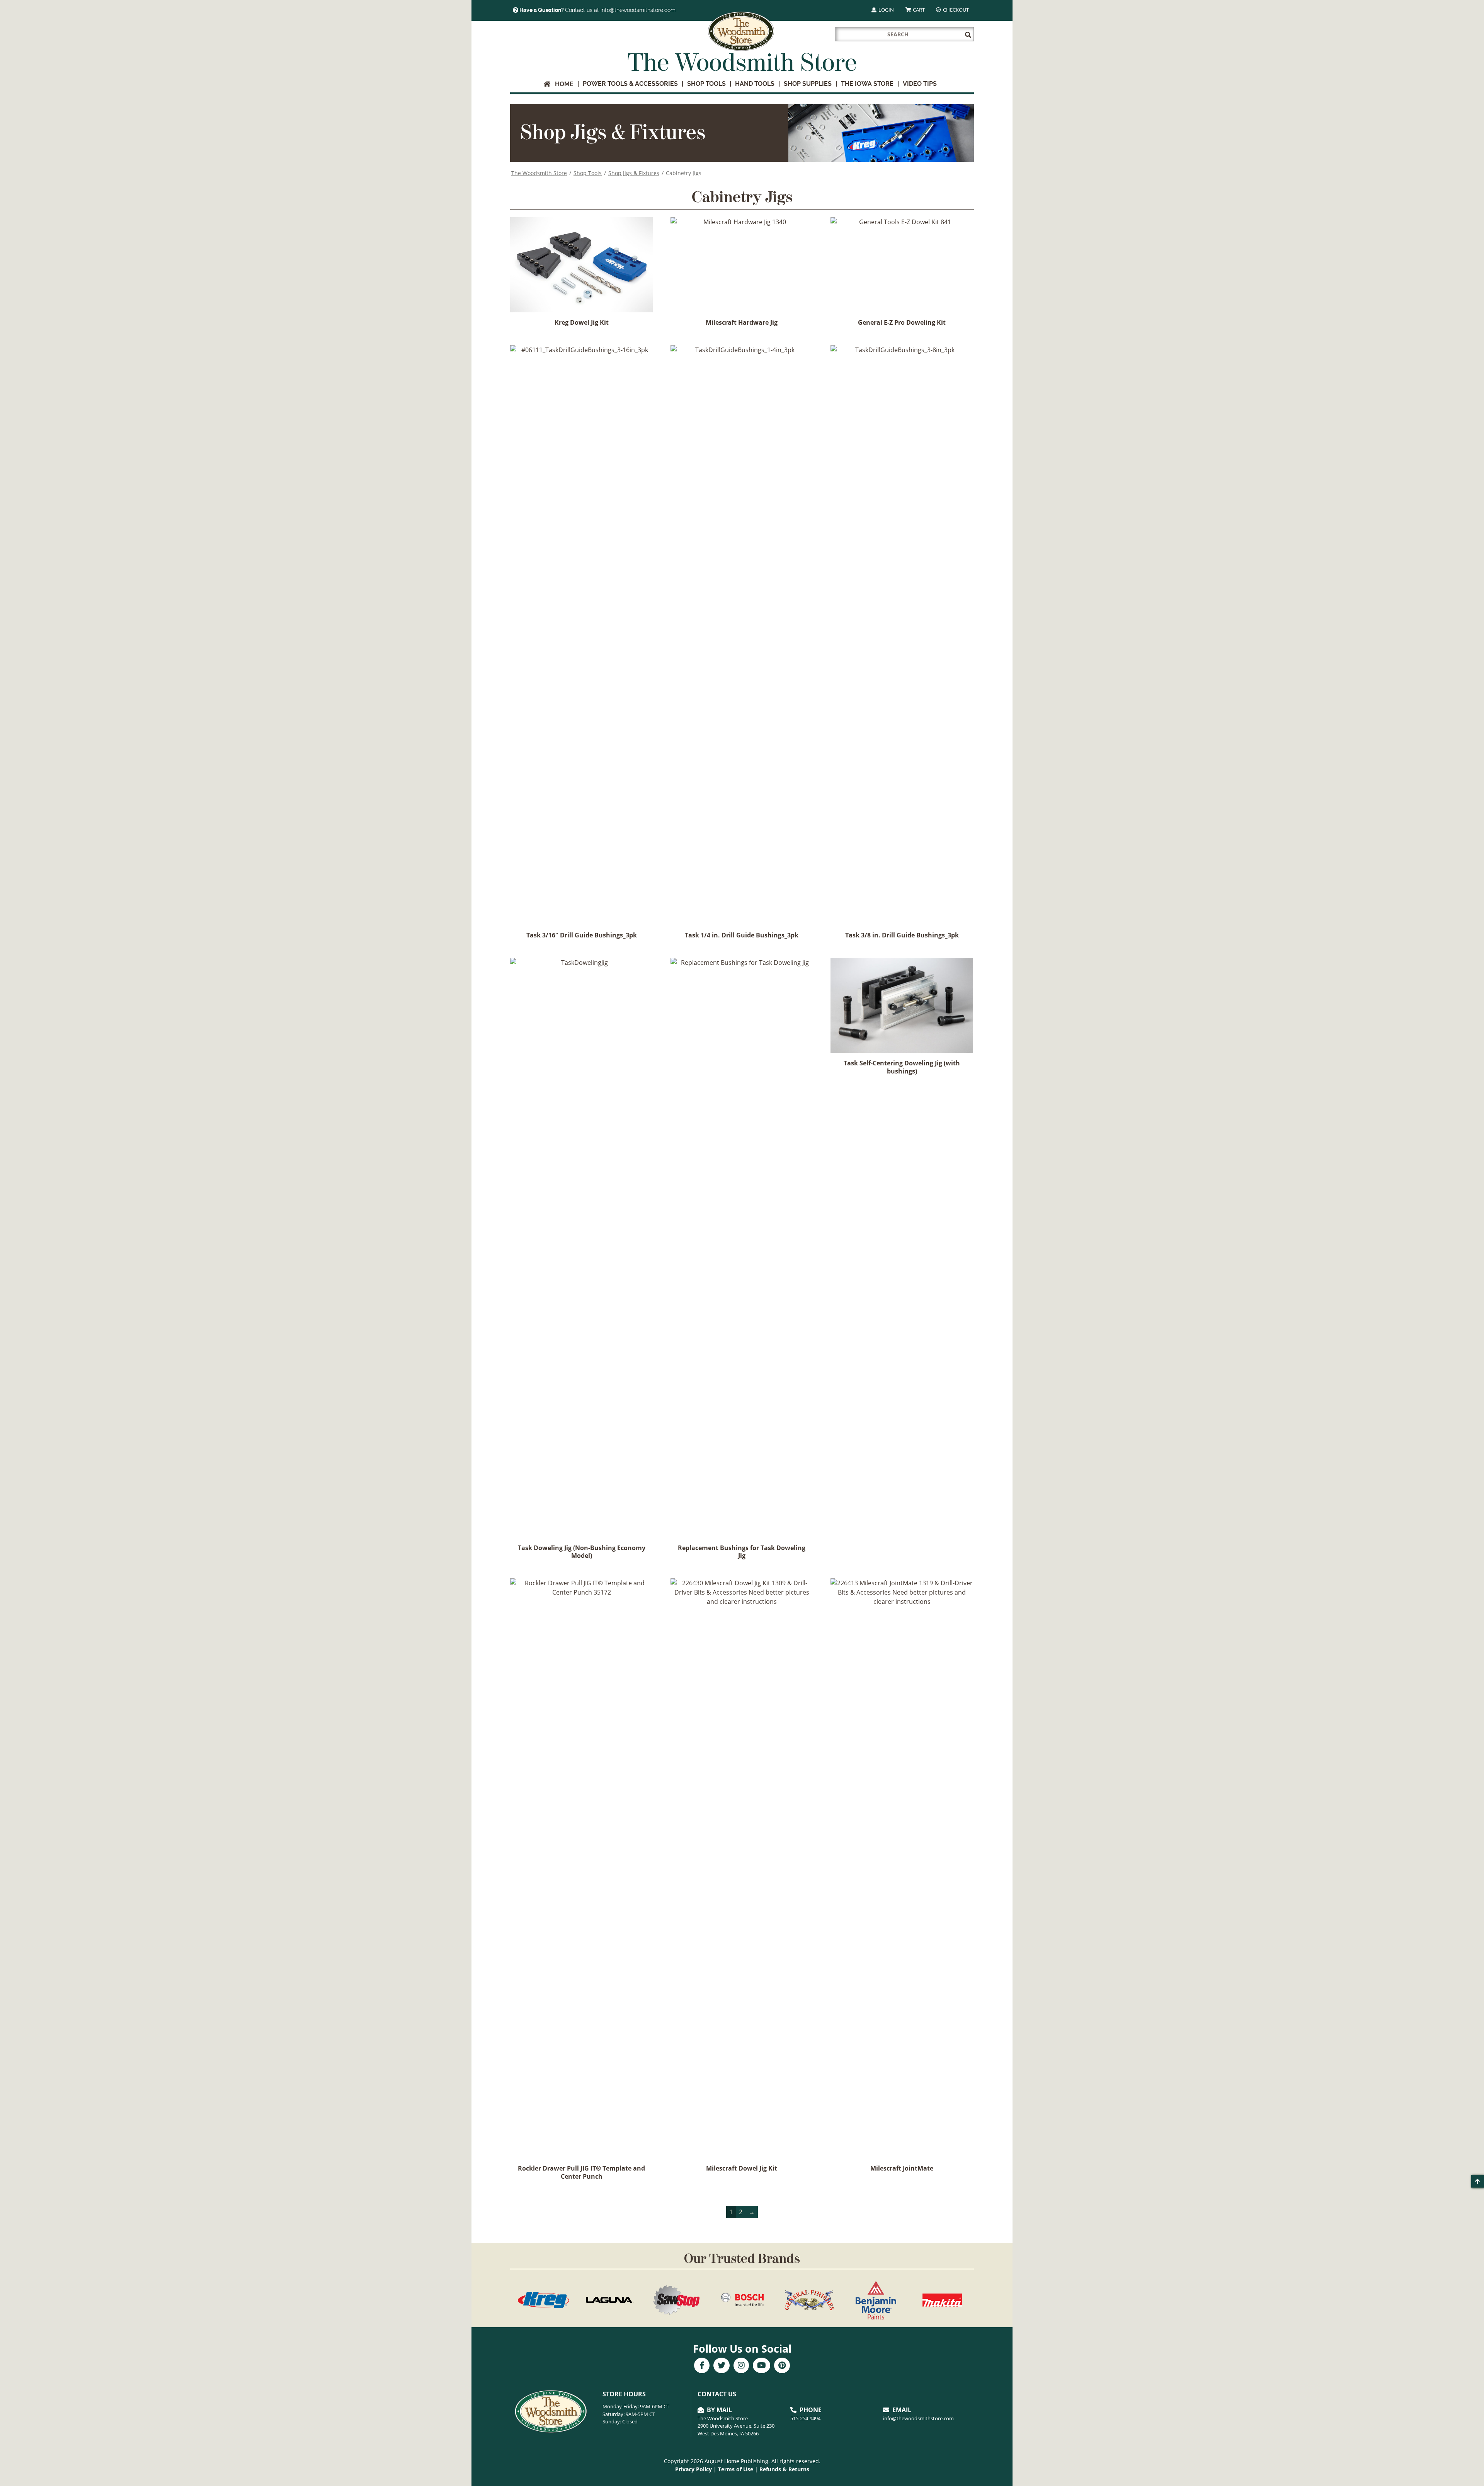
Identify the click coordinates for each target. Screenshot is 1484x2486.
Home (562, 84)
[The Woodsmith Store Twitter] (722, 2366)
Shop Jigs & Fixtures (634, 173)
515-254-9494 (805, 2418)
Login (886, 10)
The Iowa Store (867, 84)
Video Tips (920, 84)
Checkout (955, 10)
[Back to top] (1478, 2181)
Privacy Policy (693, 2469)
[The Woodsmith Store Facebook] (702, 2366)
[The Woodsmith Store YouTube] (762, 2366)
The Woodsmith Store (539, 173)
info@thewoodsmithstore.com (918, 2418)
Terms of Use (736, 2469)
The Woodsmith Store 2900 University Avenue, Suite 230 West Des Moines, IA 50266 (736, 2426)
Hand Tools (755, 84)
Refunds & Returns (784, 2469)
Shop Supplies (808, 84)
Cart (918, 10)
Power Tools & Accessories (630, 84)
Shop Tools (706, 84)
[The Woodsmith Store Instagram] (741, 2366)
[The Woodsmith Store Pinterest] (782, 2366)
